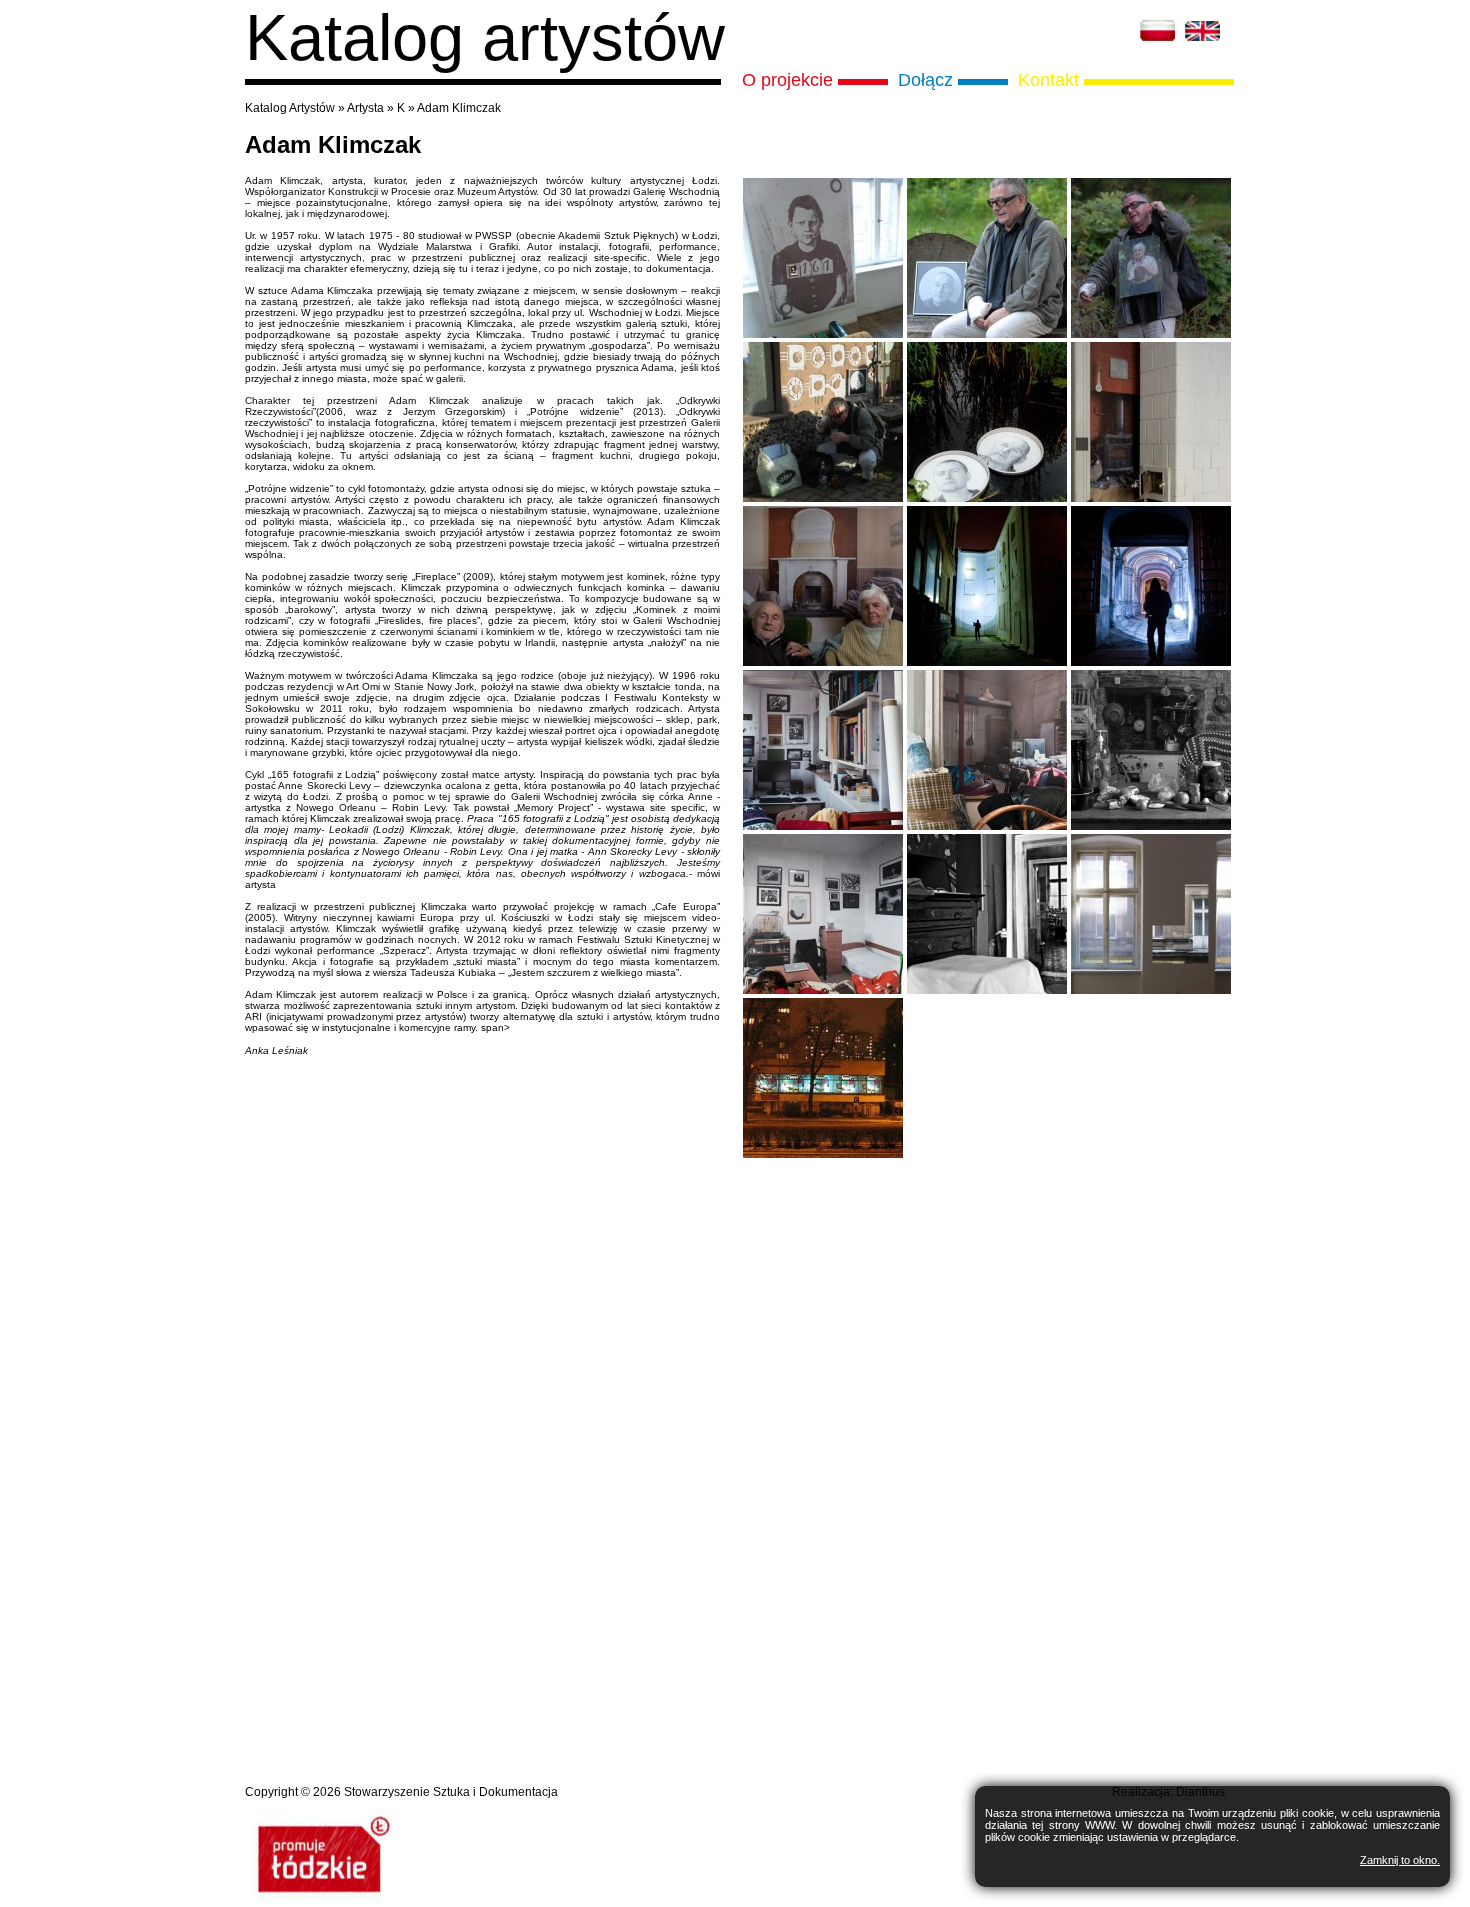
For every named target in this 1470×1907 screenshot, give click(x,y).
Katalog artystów (485, 37)
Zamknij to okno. (1400, 1860)
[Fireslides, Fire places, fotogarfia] (1151, 498)
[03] (1151, 826)
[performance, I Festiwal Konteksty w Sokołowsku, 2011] (987, 334)
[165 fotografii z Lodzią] (823, 334)
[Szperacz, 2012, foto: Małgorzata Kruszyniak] (987, 662)
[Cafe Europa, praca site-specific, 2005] (823, 1154)
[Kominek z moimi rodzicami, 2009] (823, 662)
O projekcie (787, 80)
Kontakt (1048, 80)
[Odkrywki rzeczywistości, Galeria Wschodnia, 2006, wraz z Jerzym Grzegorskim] (1151, 990)
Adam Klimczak (459, 108)
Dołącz (925, 80)
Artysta (365, 108)
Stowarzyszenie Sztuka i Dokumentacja (451, 1792)
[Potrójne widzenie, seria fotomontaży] (823, 826)
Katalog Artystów (290, 108)
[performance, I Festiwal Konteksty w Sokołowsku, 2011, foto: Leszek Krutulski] (823, 498)
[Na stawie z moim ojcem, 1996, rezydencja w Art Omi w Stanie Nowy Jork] (987, 498)
